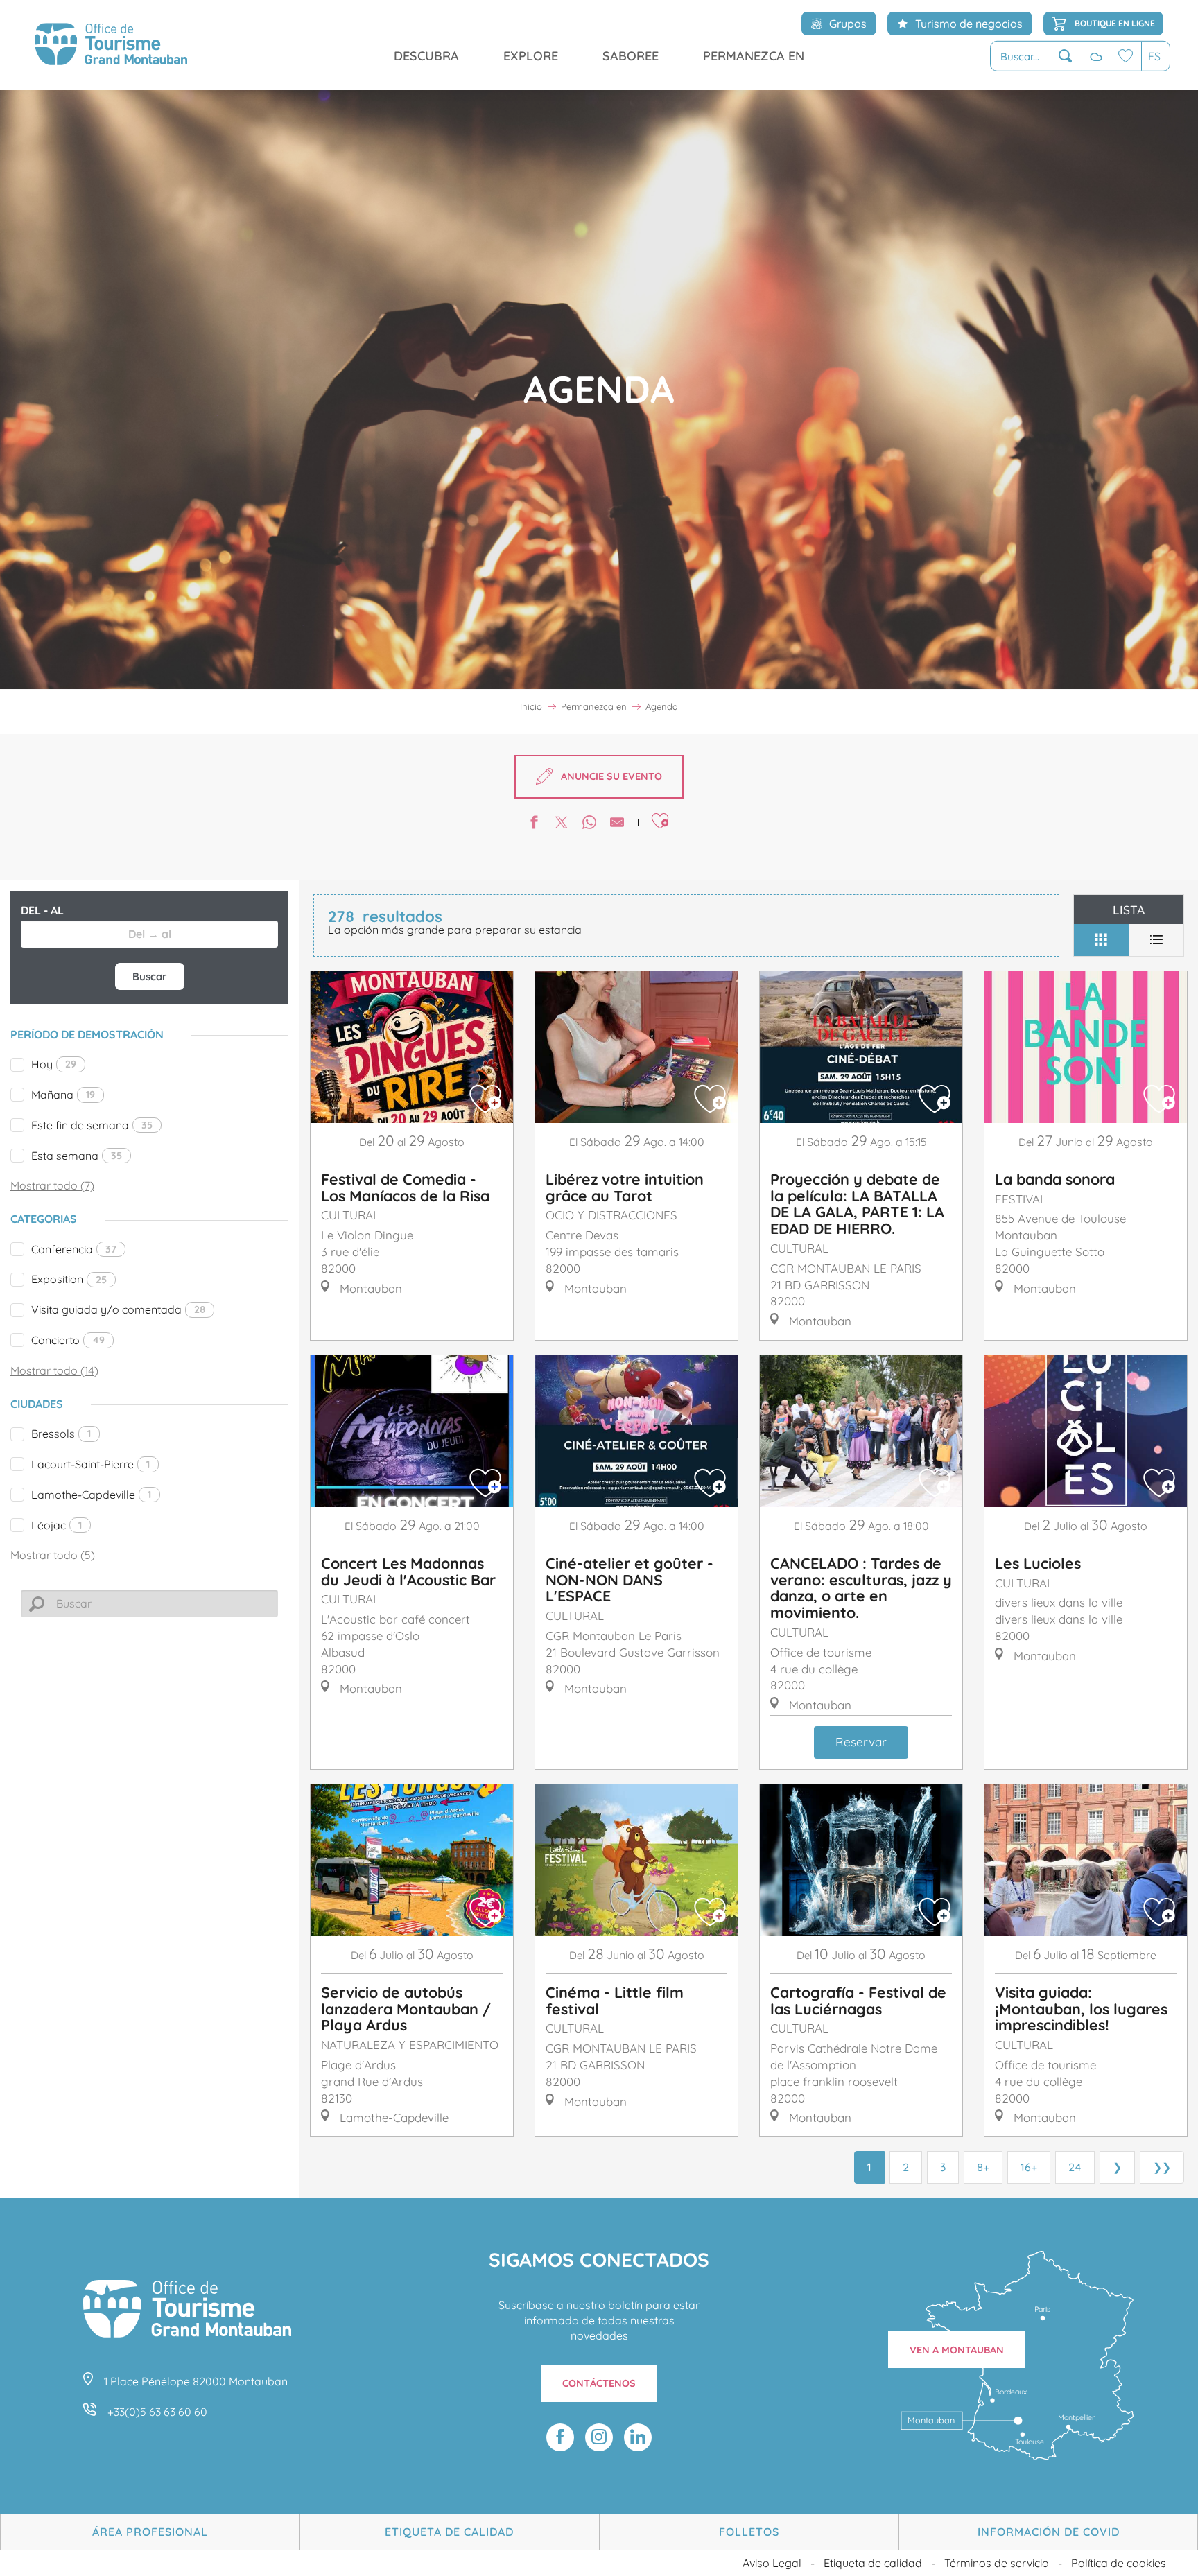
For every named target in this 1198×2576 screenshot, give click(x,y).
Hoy (54, 1064)
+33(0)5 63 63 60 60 (157, 2412)
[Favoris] (1126, 56)
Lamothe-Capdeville (91, 1495)
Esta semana (77, 1156)
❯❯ (1162, 2167)
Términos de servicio (997, 2563)
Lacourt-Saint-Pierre (90, 1464)
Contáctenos (599, 2383)
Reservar (861, 1742)
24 (1075, 2167)
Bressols (61, 1434)
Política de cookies (1119, 2563)
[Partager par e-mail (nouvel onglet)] (617, 824)
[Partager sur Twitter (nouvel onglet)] (562, 824)
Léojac (57, 1525)
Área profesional (150, 2532)
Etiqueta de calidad (449, 2532)
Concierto (68, 1340)
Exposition (69, 1279)
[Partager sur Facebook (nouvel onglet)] (534, 824)
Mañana (63, 1095)
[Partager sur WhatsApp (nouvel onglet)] (589, 824)
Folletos (749, 2532)
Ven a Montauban (957, 2350)
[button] (1036, 56)
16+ (1029, 2167)
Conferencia (74, 1249)
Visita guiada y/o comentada (118, 1309)
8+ (983, 2167)
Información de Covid (1049, 2532)
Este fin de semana (92, 1125)
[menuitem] (111, 45)
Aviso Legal (772, 2563)
